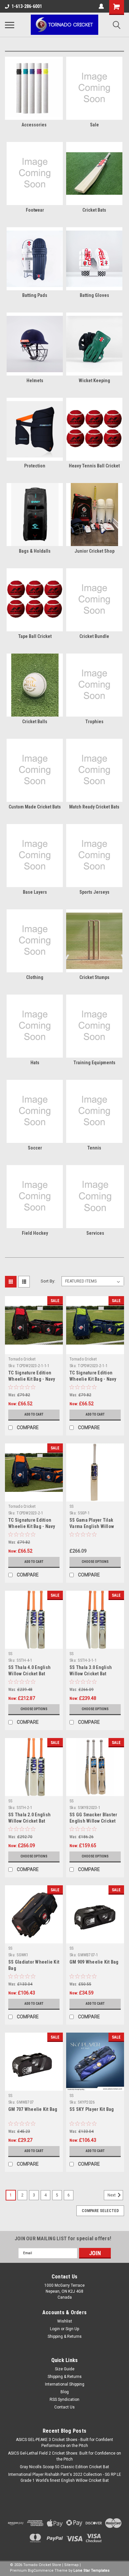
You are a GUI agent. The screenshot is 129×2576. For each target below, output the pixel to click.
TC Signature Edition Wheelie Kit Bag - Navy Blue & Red (32, 1379)
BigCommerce (41, 2571)
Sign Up (72, 2329)
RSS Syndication (64, 2400)
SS (72, 1506)
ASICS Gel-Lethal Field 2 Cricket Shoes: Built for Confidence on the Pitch (64, 2456)
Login (55, 2329)
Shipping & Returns (65, 2336)
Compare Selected (100, 2211)
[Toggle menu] (10, 25)
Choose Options (95, 1562)
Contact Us (64, 2407)
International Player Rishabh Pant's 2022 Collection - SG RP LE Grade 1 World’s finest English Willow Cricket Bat (65, 2477)
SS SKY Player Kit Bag (92, 2109)
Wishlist (65, 2321)
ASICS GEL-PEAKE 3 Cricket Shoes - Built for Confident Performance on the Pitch (64, 2443)
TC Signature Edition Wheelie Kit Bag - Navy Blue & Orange (32, 1526)
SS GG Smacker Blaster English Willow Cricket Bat (93, 1821)
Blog (65, 2392)
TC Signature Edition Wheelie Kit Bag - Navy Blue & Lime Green (93, 1379)
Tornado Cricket (22, 1359)
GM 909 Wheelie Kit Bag (94, 1962)
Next (112, 2195)
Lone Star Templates (91, 2571)
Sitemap (71, 2565)
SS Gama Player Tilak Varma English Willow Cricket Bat (92, 1526)
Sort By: (48, 1281)
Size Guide (65, 2369)
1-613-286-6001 (27, 6)
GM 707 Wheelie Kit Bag (33, 2109)
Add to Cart (34, 1414)
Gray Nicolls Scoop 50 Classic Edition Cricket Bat (64, 2467)
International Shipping (65, 2384)
